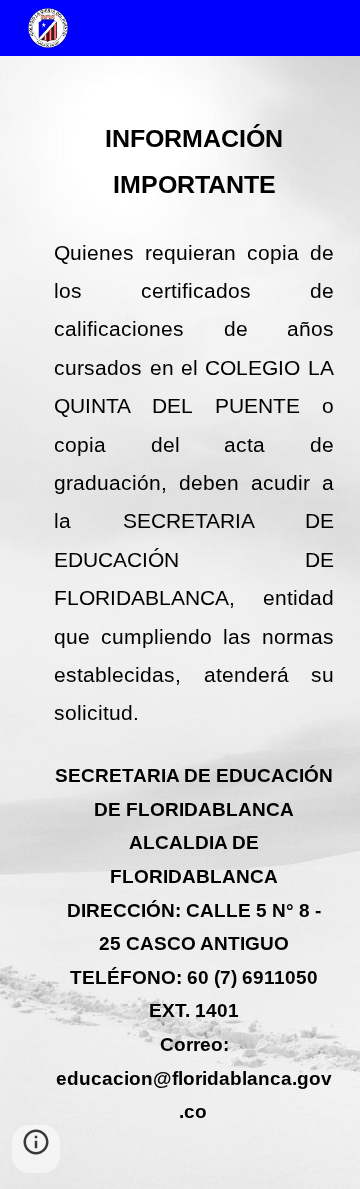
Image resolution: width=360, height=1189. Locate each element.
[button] (36, 1149)
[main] (180, 622)
